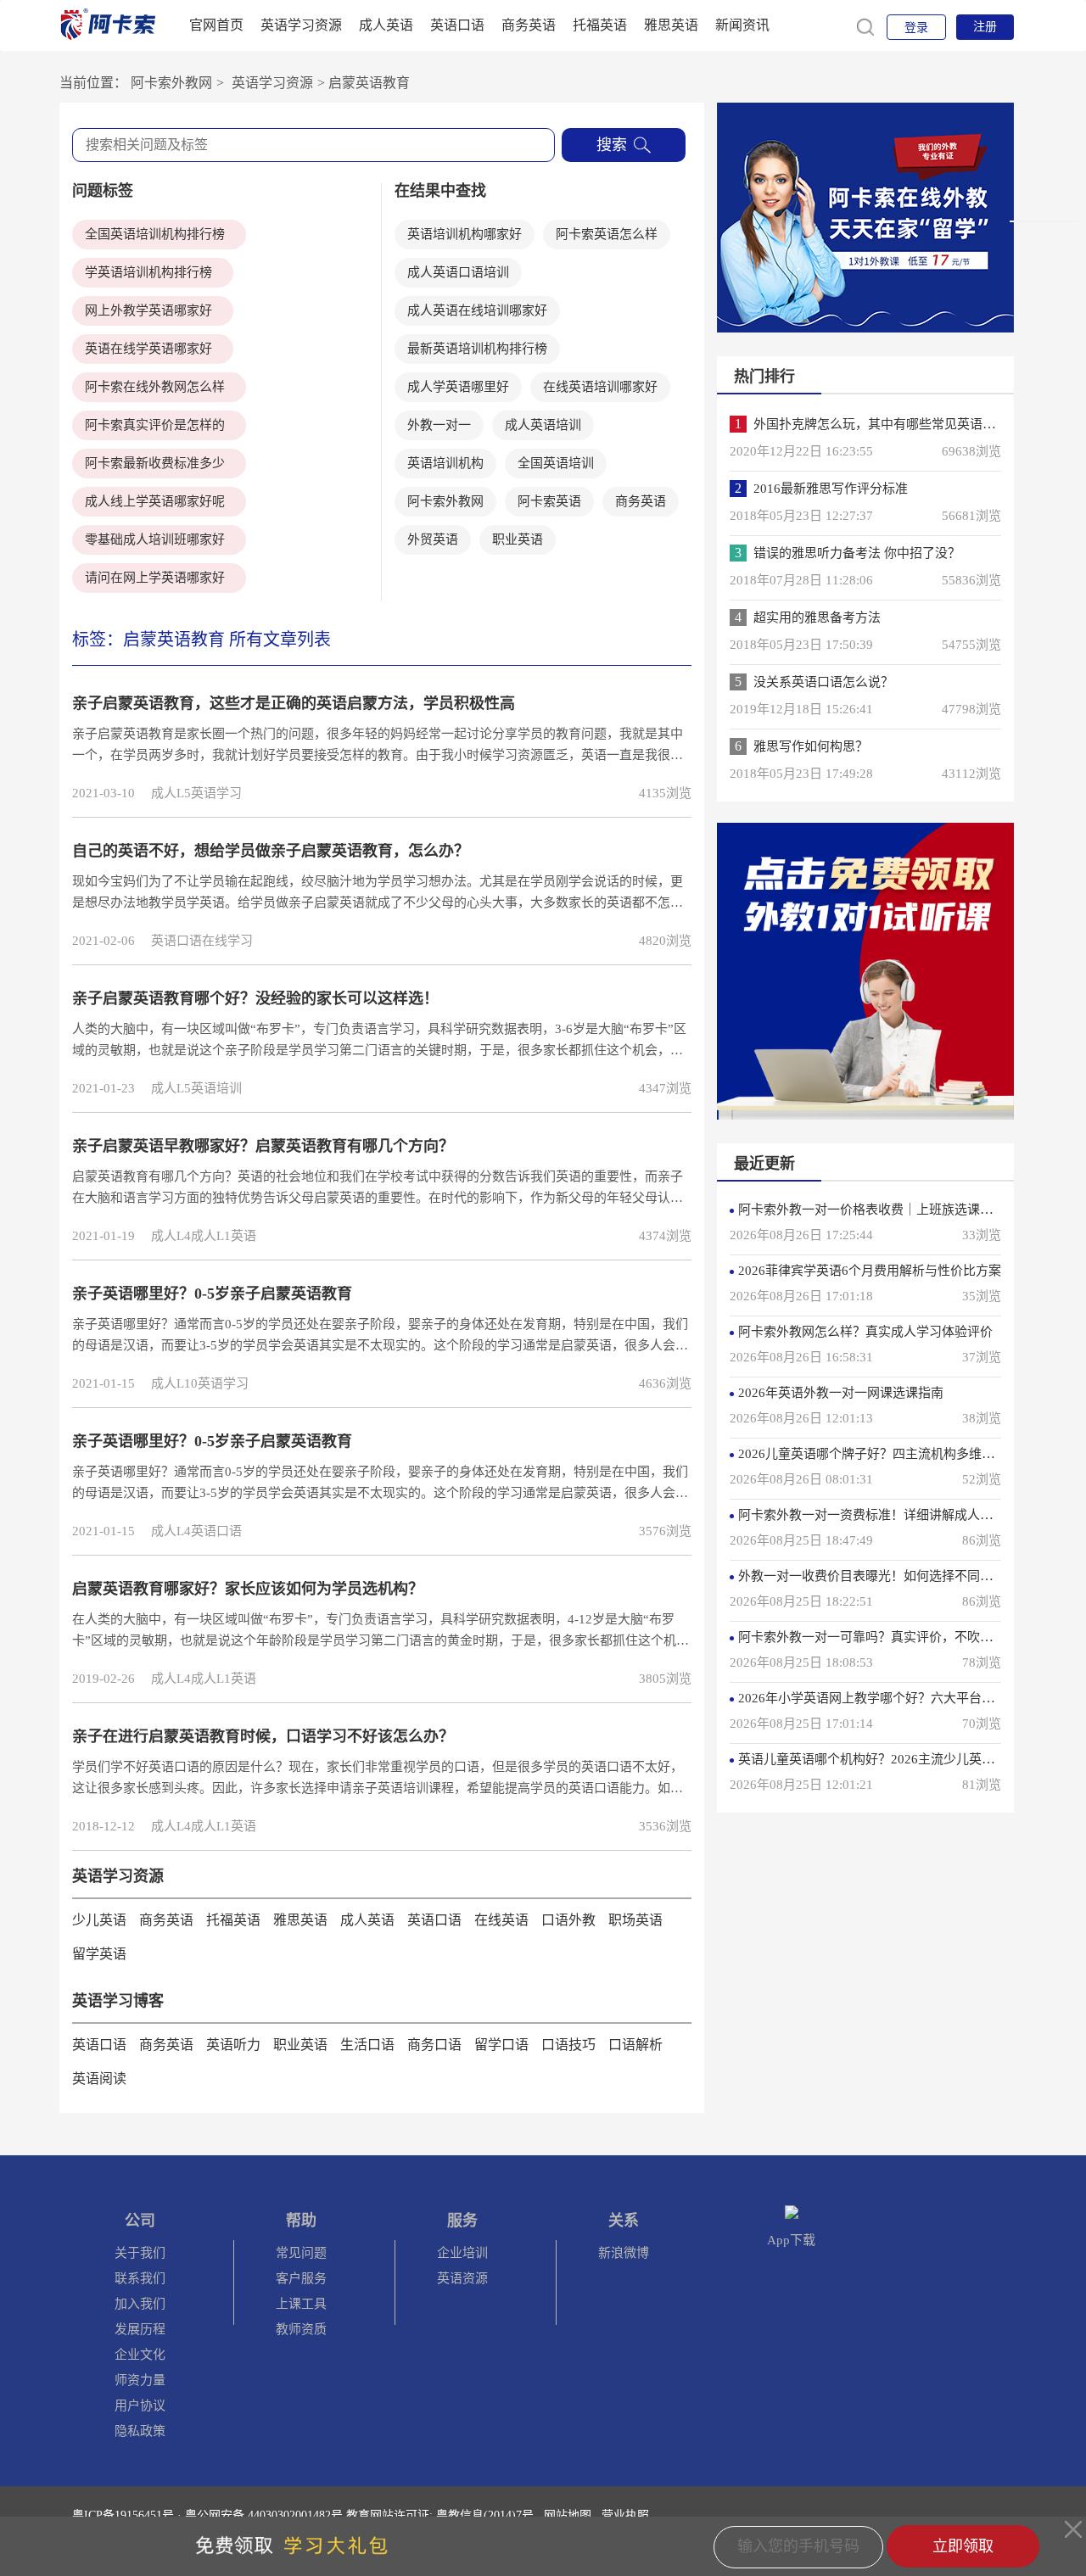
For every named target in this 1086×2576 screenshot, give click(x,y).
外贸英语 (433, 539)
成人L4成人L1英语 (204, 1236)
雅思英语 (671, 25)
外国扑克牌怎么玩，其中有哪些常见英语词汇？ (887, 424)
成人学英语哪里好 (458, 387)
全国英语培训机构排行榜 (155, 234)
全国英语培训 (556, 463)
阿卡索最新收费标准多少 (155, 463)
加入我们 (140, 2304)
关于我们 (140, 2253)
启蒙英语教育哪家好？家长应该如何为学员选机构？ (248, 1589)
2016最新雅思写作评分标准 (831, 489)
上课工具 (301, 2304)
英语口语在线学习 (202, 941)
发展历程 (140, 2329)
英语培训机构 (445, 463)
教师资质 (301, 2329)
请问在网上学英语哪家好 (155, 578)
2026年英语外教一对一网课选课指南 (841, 1393)
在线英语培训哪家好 (600, 387)
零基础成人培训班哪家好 (155, 539)
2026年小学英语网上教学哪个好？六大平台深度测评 (885, 1698)
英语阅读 (99, 2079)
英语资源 (462, 2278)
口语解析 (635, 2045)
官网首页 (216, 25)
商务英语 (529, 25)
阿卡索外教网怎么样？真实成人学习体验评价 (865, 1332)
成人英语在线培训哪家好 (477, 310)
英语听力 (233, 2045)
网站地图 (568, 2515)
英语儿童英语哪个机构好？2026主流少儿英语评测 (879, 1759)
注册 (985, 27)
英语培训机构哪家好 (465, 234)
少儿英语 (99, 1920)
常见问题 (301, 2253)
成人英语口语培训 (458, 272)
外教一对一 (439, 425)
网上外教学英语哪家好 (148, 310)
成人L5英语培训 (196, 1088)
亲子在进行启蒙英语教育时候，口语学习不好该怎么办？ (263, 1736)
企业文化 (140, 2355)
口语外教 (568, 1920)
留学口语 (501, 2045)
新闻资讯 (742, 25)
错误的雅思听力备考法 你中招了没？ (857, 553)
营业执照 (625, 2515)
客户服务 (301, 2278)
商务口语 (434, 2045)
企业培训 (462, 2253)
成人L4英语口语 (196, 1531)
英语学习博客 (118, 2001)
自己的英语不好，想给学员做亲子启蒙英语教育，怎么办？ (271, 851)
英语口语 (457, 25)
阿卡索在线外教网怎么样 (155, 387)
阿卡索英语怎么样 (607, 234)
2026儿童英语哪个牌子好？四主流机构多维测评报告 (885, 1454)
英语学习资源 (301, 25)
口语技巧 (568, 2045)
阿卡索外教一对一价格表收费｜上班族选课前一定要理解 (897, 1210)
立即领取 (963, 2546)
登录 (916, 28)
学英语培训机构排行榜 (148, 272)
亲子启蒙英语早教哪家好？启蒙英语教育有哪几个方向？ (263, 1146)
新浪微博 (624, 2253)
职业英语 (518, 539)
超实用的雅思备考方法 (817, 617)
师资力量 (140, 2380)
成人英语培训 (543, 425)
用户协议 (140, 2406)
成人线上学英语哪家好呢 (155, 501)
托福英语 (600, 25)
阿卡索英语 (549, 501)
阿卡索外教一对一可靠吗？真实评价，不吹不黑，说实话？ (904, 1637)
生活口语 (367, 2045)
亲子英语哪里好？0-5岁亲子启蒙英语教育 (212, 1294)
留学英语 (99, 1954)
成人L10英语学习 (200, 1383)
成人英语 (386, 25)
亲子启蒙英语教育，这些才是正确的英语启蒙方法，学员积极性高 (294, 703)
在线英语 (501, 1920)
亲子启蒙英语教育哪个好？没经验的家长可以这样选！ (255, 998)
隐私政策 (140, 2431)
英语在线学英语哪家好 (148, 349)
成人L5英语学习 (196, 793)
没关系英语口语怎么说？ (823, 682)
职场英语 (635, 1920)
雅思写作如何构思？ (811, 746)
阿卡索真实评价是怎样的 (155, 425)
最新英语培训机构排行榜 (477, 349)
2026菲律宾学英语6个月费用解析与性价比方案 (870, 1271)
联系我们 (140, 2278)
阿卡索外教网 (171, 83)
